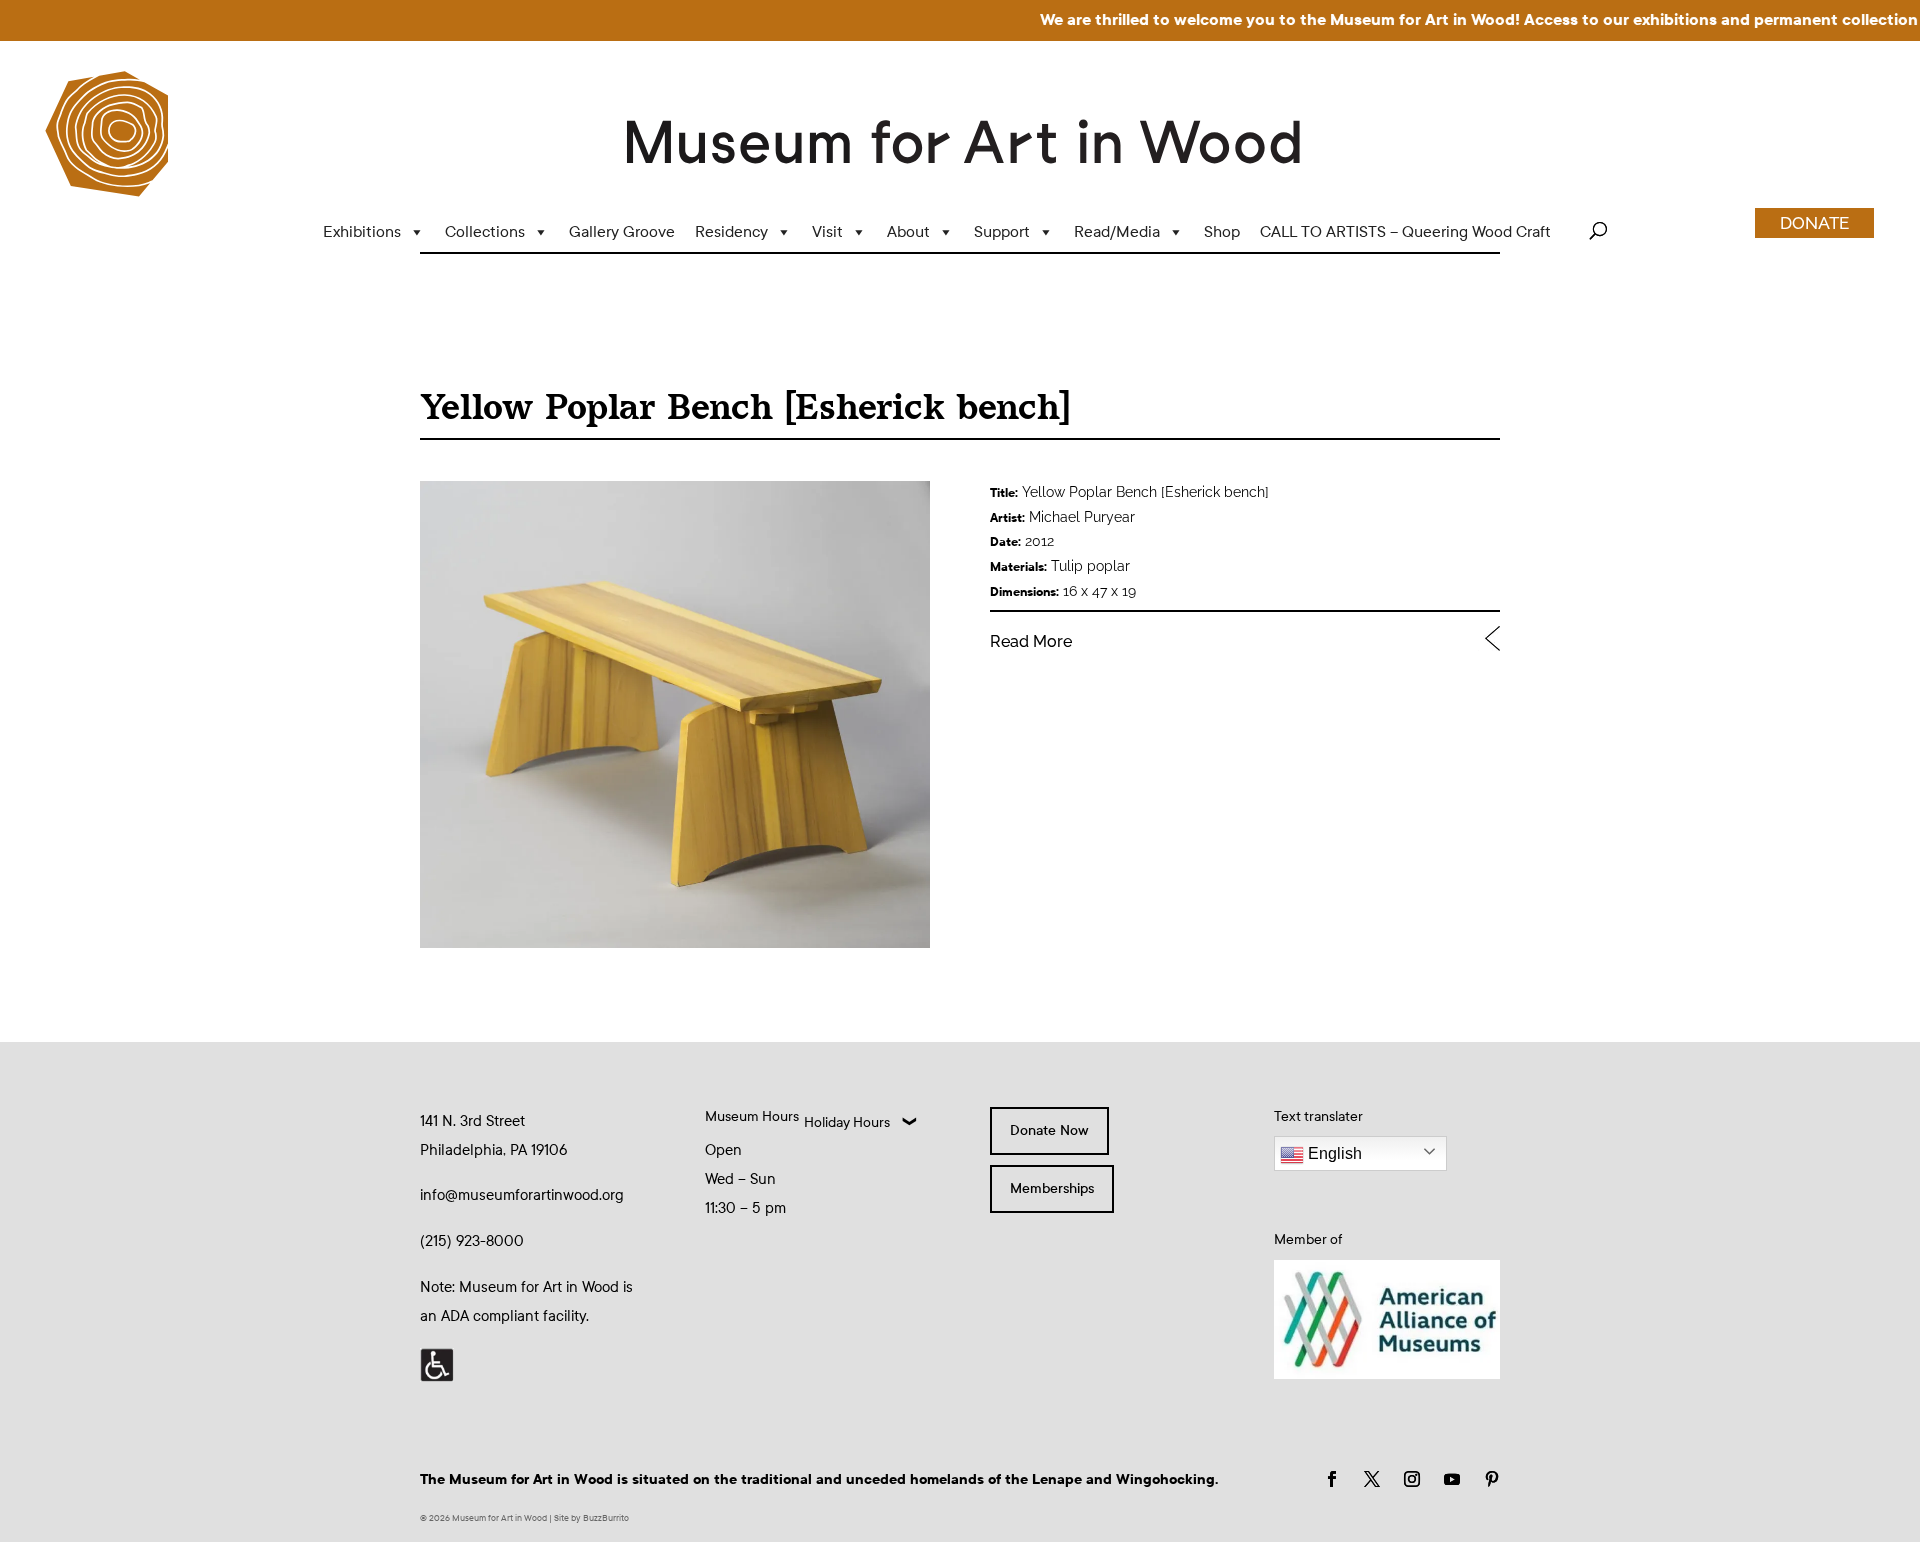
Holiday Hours (847, 1122)
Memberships (1052, 1188)
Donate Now (1049, 1130)
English (1333, 1153)
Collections (485, 231)
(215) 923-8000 (472, 1241)
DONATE (1814, 223)
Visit (827, 231)
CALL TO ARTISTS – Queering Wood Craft (1405, 231)
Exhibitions (362, 231)
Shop (1222, 231)
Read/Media (1117, 231)
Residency (731, 231)
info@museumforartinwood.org (522, 1195)
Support (1002, 231)
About (908, 231)
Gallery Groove (622, 231)
